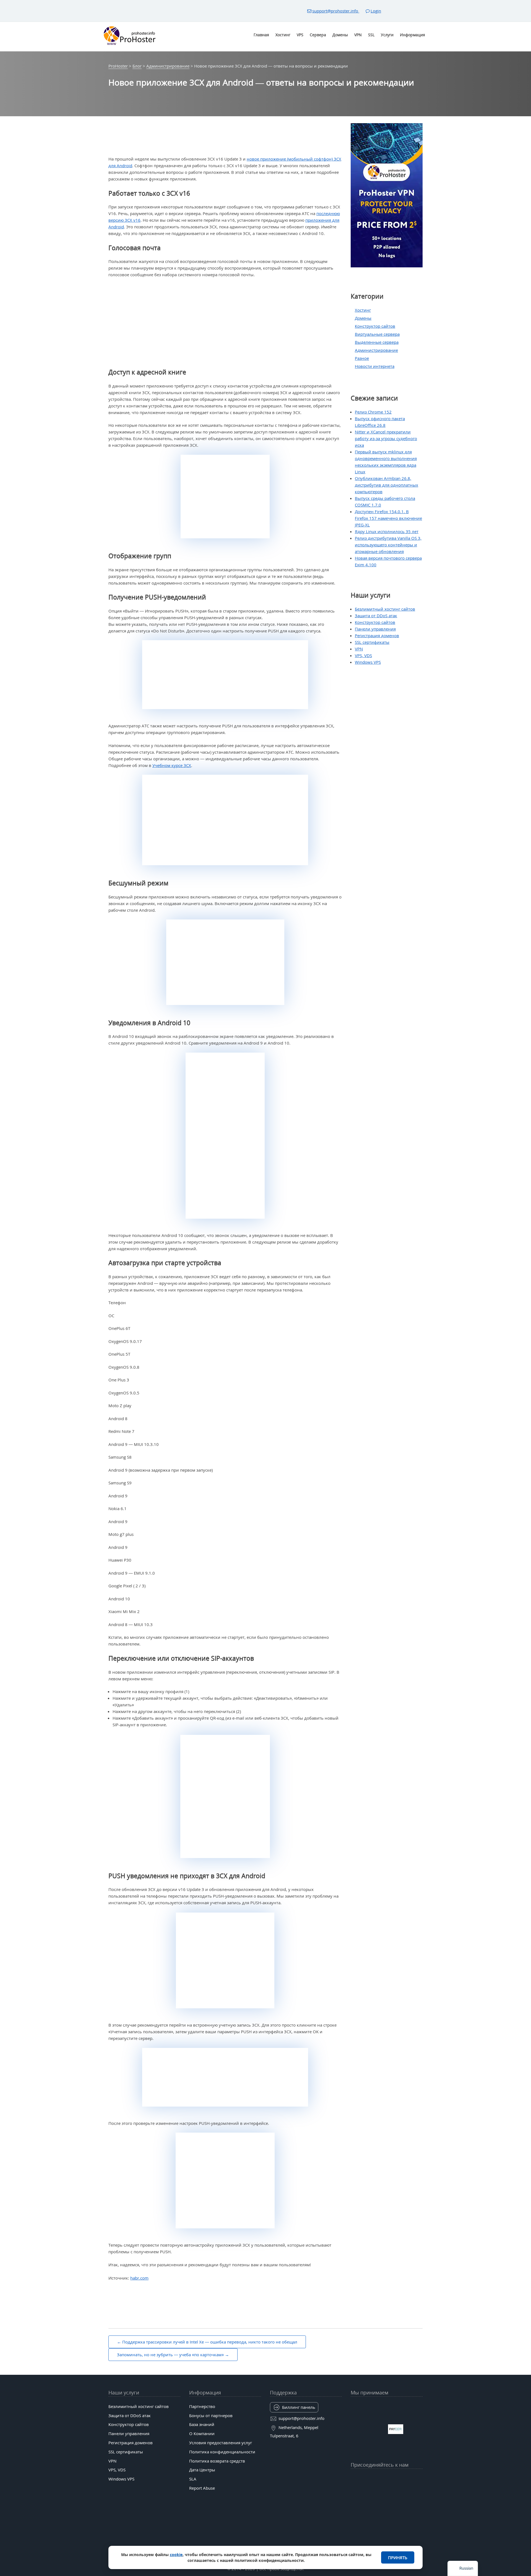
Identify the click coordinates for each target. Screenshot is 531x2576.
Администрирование (376, 350)
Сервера (318, 35)
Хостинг (283, 35)
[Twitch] (376, 2492)
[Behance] (387, 2492)
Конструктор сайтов (375, 326)
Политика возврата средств (217, 2461)
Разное (362, 358)
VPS (300, 35)
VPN (358, 35)
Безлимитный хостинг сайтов (385, 609)
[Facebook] (365, 2478)
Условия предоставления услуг (221, 2443)
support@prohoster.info (336, 11)
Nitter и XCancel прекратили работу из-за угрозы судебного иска (386, 438)
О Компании (202, 2433)
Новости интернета (375, 366)
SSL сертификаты (372, 642)
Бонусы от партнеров (211, 2415)
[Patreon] (419, 2478)
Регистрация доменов (377, 635)
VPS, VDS (363, 655)
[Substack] (397, 2492)
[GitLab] (365, 2492)
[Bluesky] (397, 2478)
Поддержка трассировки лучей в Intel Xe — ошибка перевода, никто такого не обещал (210, 2342)
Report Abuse (202, 2488)
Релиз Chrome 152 (373, 412)
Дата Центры (202, 2470)
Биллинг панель (299, 2407)
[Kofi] (408, 2492)
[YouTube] (355, 2478)
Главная (261, 35)
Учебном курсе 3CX (172, 765)
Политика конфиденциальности (222, 2452)
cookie (176, 2555)
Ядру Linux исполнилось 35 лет (387, 531)
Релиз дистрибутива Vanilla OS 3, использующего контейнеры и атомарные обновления (388, 545)
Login (376, 11)
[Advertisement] (225, 323)
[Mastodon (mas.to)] (355, 2492)
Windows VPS (368, 662)
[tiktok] (387, 2478)
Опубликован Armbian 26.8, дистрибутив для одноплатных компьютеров (386, 485)
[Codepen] (419, 2492)
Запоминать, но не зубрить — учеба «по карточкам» (170, 2355)
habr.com (139, 2278)
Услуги (387, 35)
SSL (371, 35)
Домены (340, 35)
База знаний (202, 2424)
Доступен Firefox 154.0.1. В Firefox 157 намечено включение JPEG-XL (388, 518)
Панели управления (375, 629)
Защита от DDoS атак (376, 616)
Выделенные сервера (377, 342)
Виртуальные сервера (377, 334)
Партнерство (202, 2406)
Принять (398, 2557)
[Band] (408, 2478)
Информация (412, 35)
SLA (193, 2479)
